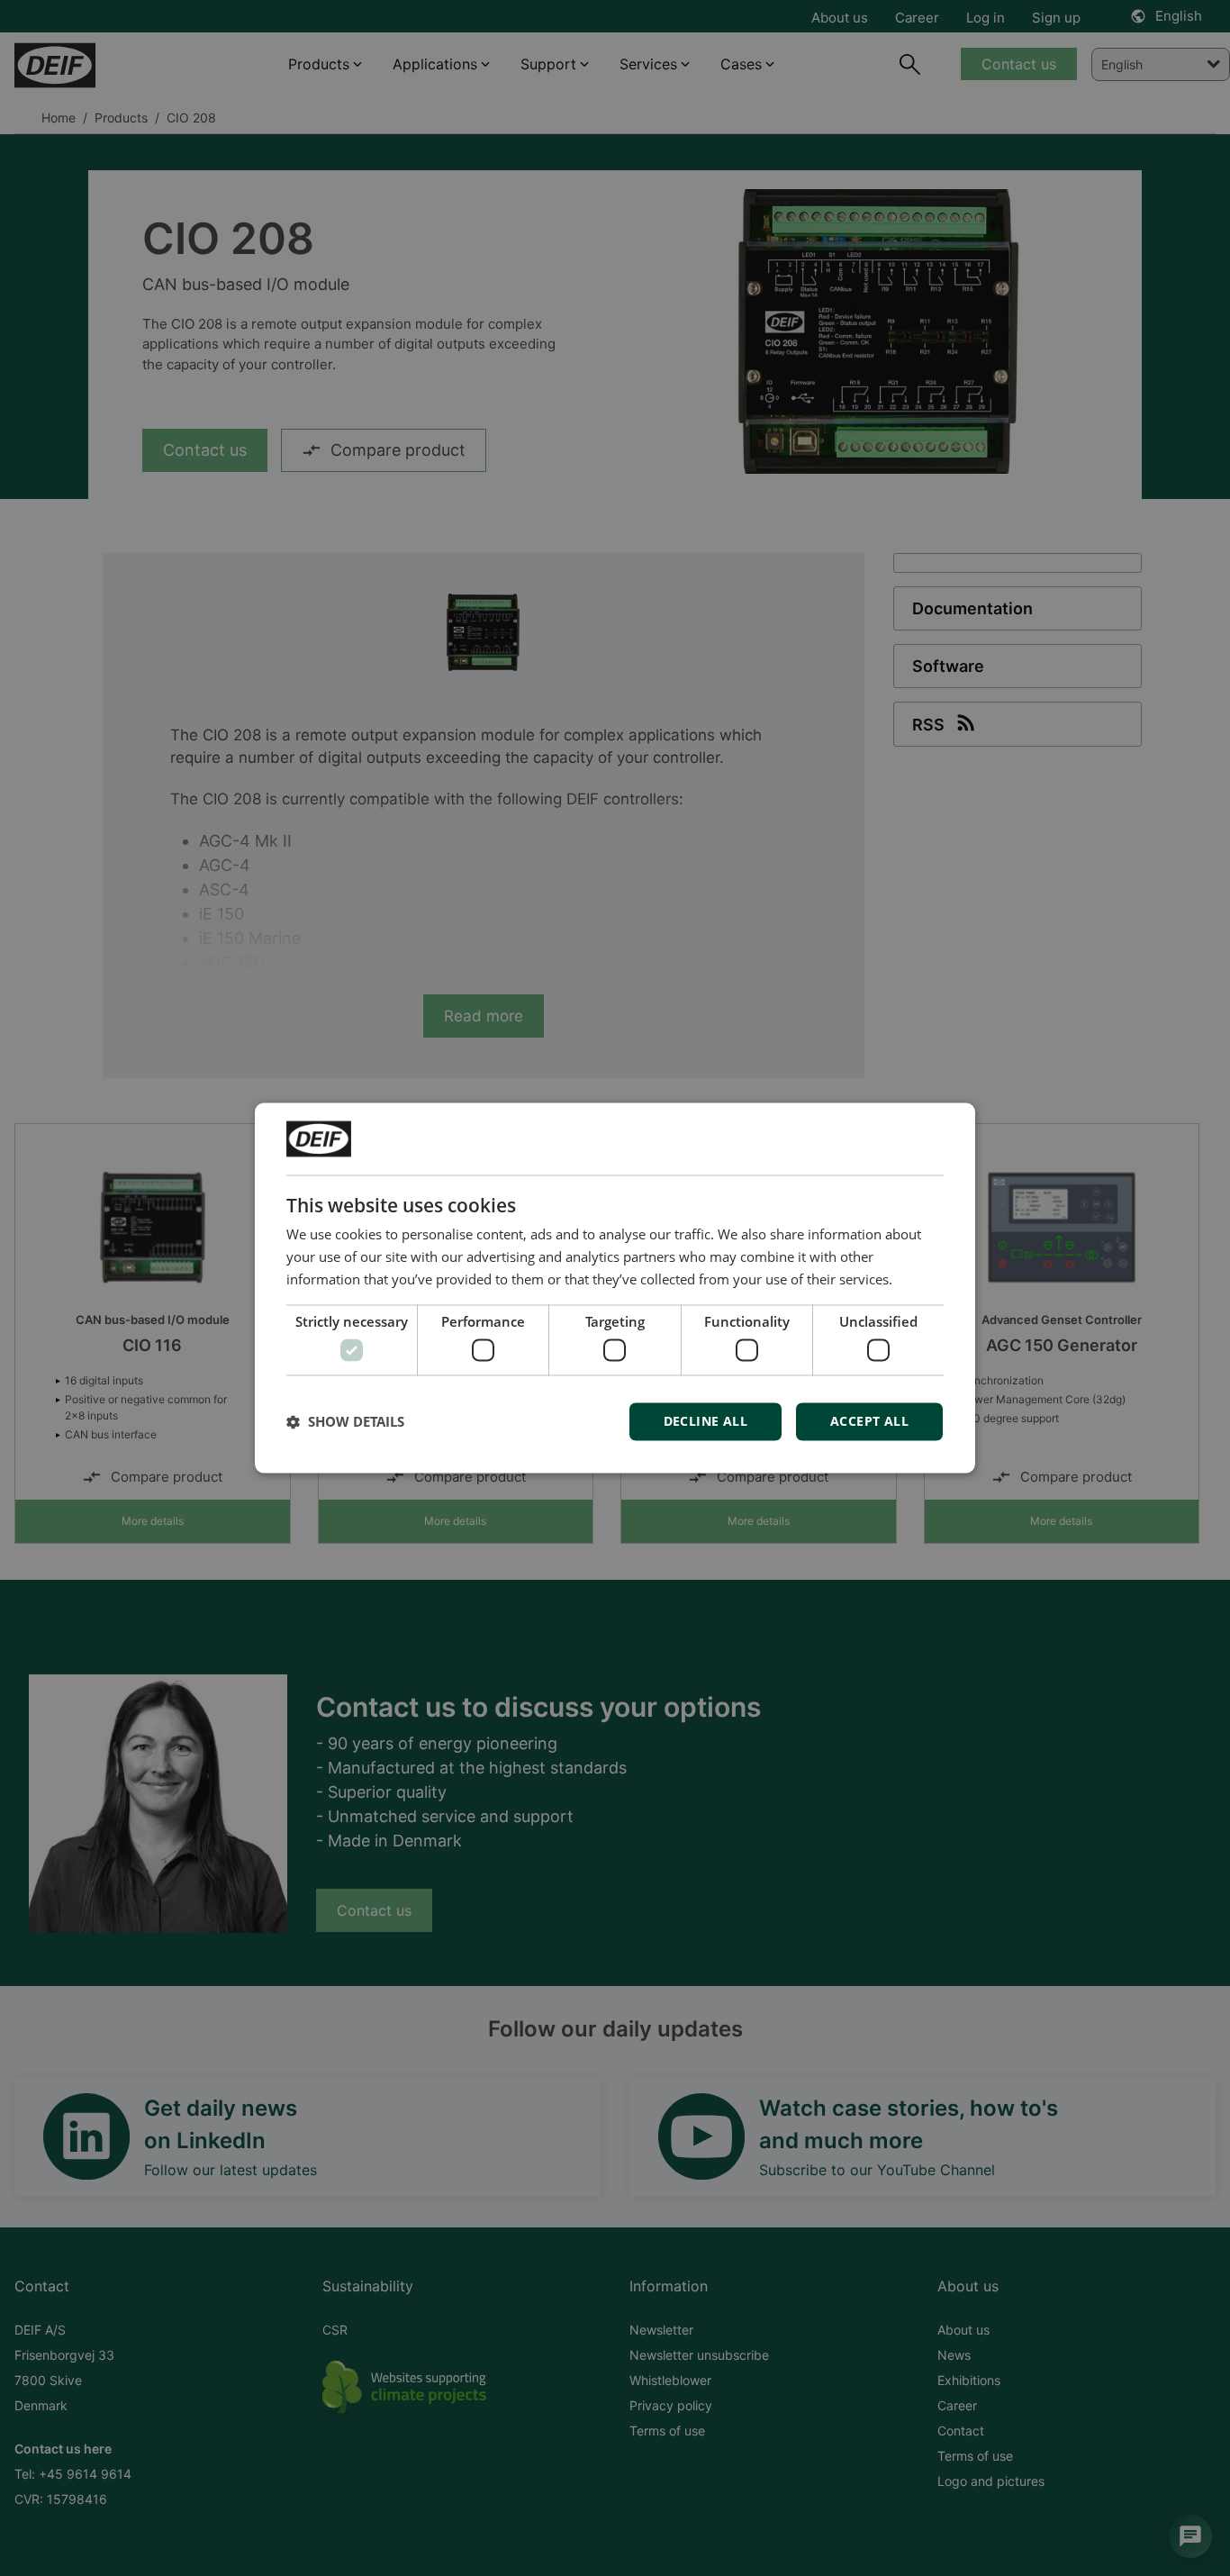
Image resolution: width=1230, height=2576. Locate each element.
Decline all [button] (705, 1422)
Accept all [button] (869, 1422)
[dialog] (615, 1288)
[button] (345, 1422)
